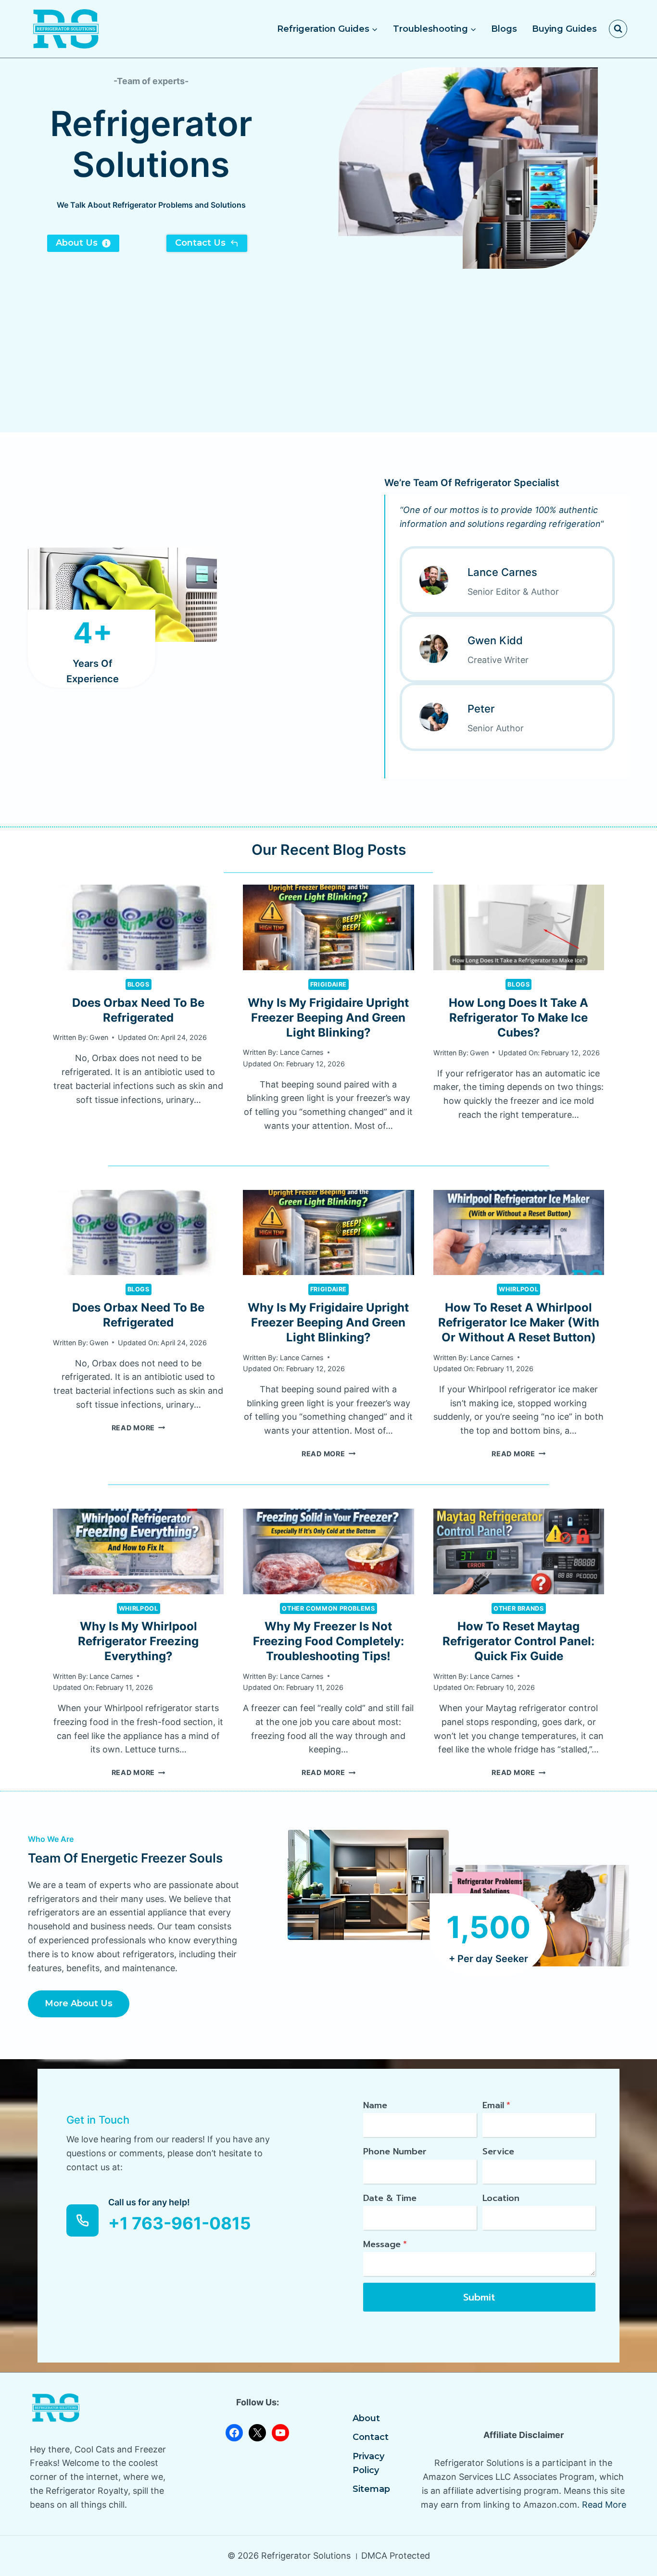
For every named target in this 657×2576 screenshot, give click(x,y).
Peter (481, 709)
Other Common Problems (328, 1608)
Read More (139, 1428)
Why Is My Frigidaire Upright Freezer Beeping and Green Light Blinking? (328, 1018)
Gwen (99, 1037)
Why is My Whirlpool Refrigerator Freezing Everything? (138, 1641)
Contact (371, 2437)
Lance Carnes (502, 572)
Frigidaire (328, 984)
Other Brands (519, 1608)
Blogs (504, 29)
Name (375, 2105)
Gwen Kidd (495, 640)
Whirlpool (518, 1289)
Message (385, 2244)
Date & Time (390, 2198)
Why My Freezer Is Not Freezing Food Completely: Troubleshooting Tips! (328, 1641)
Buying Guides (564, 29)
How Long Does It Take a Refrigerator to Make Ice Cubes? (518, 1018)
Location (501, 2198)
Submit (479, 2297)
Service (498, 2151)
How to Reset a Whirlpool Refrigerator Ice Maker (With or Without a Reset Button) (519, 1322)
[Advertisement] (328, 365)
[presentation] (138, 927)
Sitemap (371, 2489)
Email (496, 2105)
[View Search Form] (618, 29)
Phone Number (395, 2151)
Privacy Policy (368, 2463)
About (366, 2418)
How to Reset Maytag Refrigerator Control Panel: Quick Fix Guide (518, 1641)
